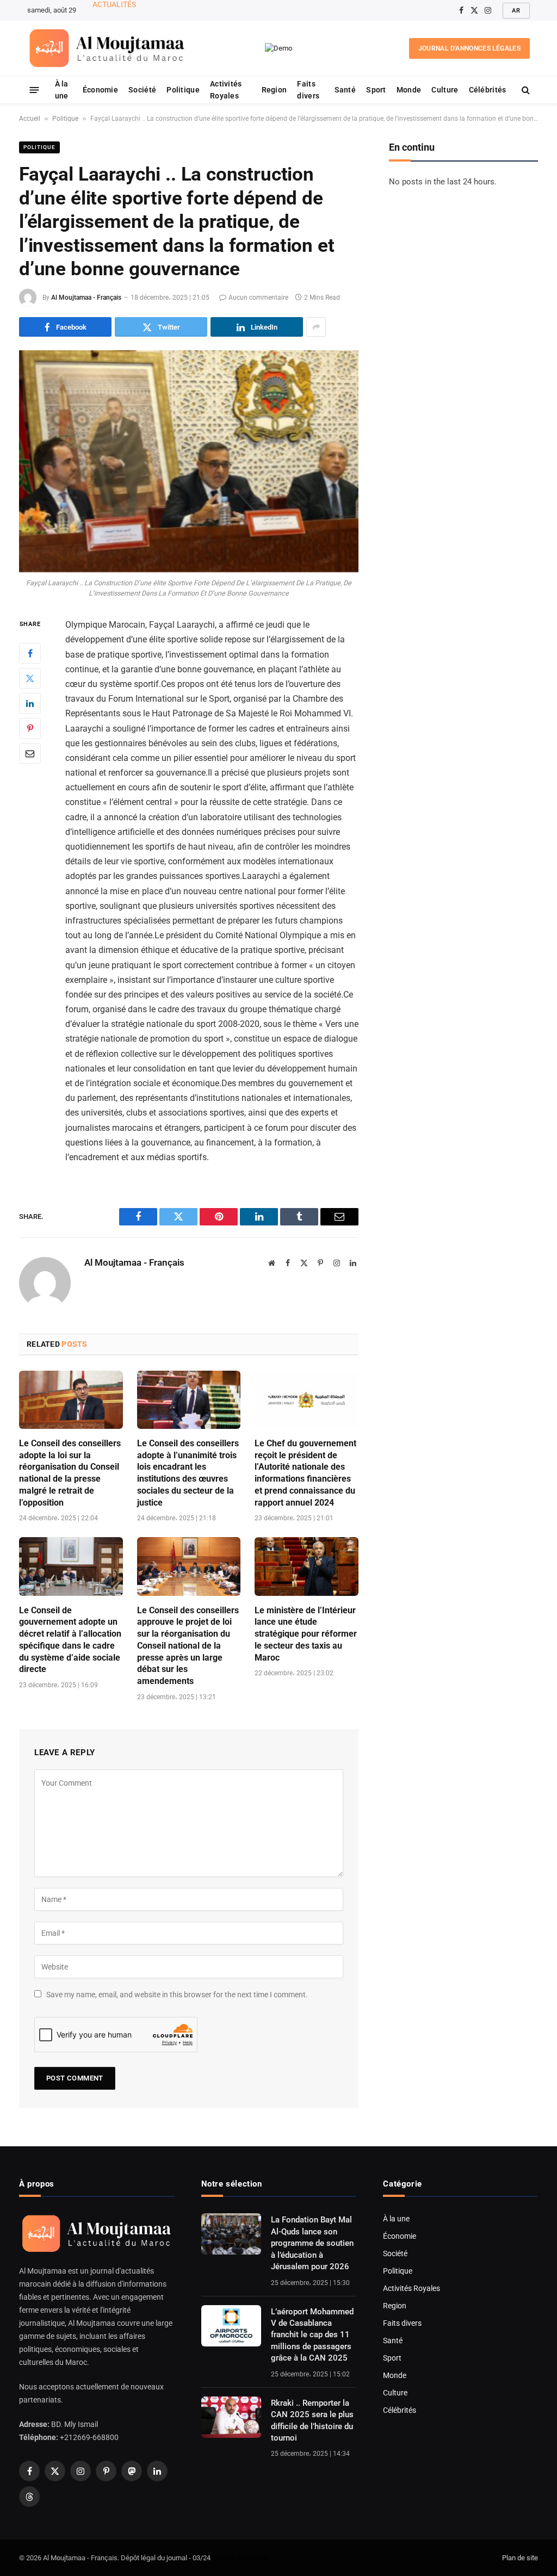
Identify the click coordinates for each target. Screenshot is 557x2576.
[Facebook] (30, 653)
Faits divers (308, 90)
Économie (100, 90)
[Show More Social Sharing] (316, 327)
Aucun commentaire (258, 298)
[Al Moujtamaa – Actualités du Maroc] (107, 48)
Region (274, 90)
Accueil (30, 119)
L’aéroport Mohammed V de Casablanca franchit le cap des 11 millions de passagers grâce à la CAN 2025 (201, 16)
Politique (183, 90)
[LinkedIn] (30, 703)
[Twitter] (30, 678)
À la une (62, 90)
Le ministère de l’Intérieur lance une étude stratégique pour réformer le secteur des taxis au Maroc (306, 1634)
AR (516, 11)
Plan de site (520, 2558)
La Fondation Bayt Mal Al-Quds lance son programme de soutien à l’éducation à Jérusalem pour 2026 (312, 2243)
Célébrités (488, 90)
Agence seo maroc (241, 2558)
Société (142, 90)
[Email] (30, 753)
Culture (445, 90)
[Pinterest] (30, 728)
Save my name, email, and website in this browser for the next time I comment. (177, 1995)
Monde (409, 90)
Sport (376, 90)
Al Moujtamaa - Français (86, 298)
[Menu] (35, 89)
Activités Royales (226, 90)
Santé (345, 90)
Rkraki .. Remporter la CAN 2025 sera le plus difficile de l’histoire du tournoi (312, 2420)
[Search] (525, 90)
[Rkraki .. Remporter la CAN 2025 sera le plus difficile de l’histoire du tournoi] (231, 2417)
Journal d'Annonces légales (469, 48)
